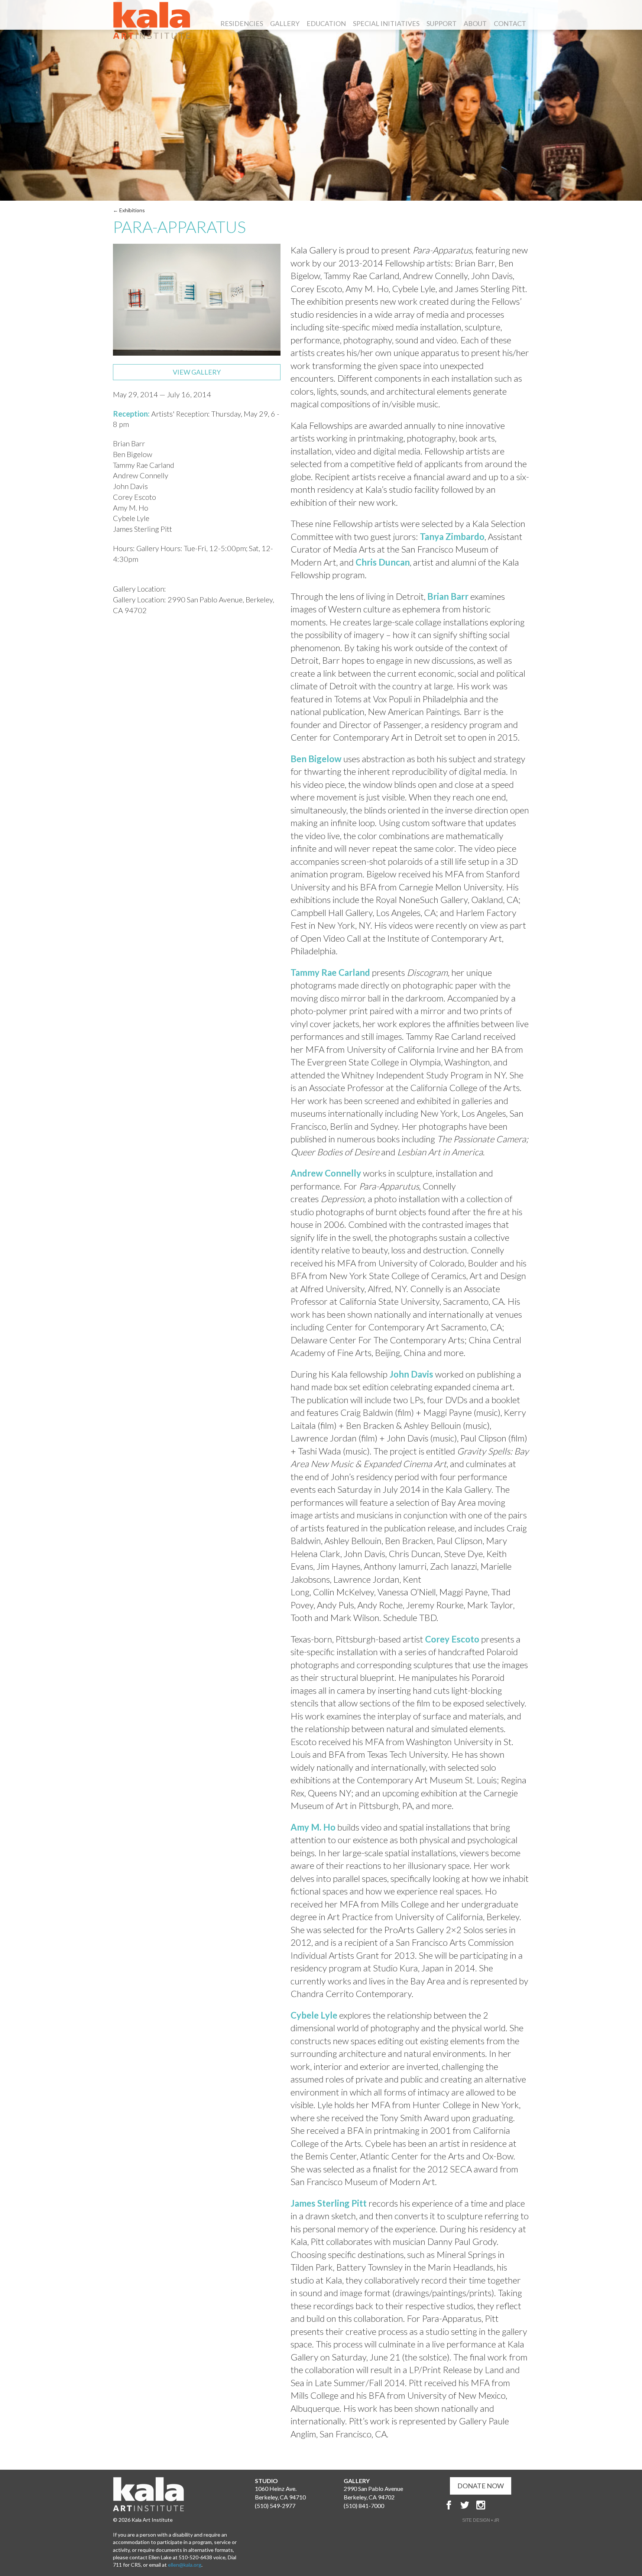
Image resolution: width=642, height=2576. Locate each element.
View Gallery (197, 372)
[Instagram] (481, 2505)
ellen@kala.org (185, 2565)
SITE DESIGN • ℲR (481, 2520)
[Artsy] (497, 2505)
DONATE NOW (481, 2486)
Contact (510, 23)
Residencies (242, 23)
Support (442, 23)
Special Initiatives (386, 23)
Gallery (285, 23)
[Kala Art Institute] (152, 20)
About (475, 23)
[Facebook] (449, 2505)
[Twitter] (465, 2505)
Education (326, 23)
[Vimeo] (513, 2505)
